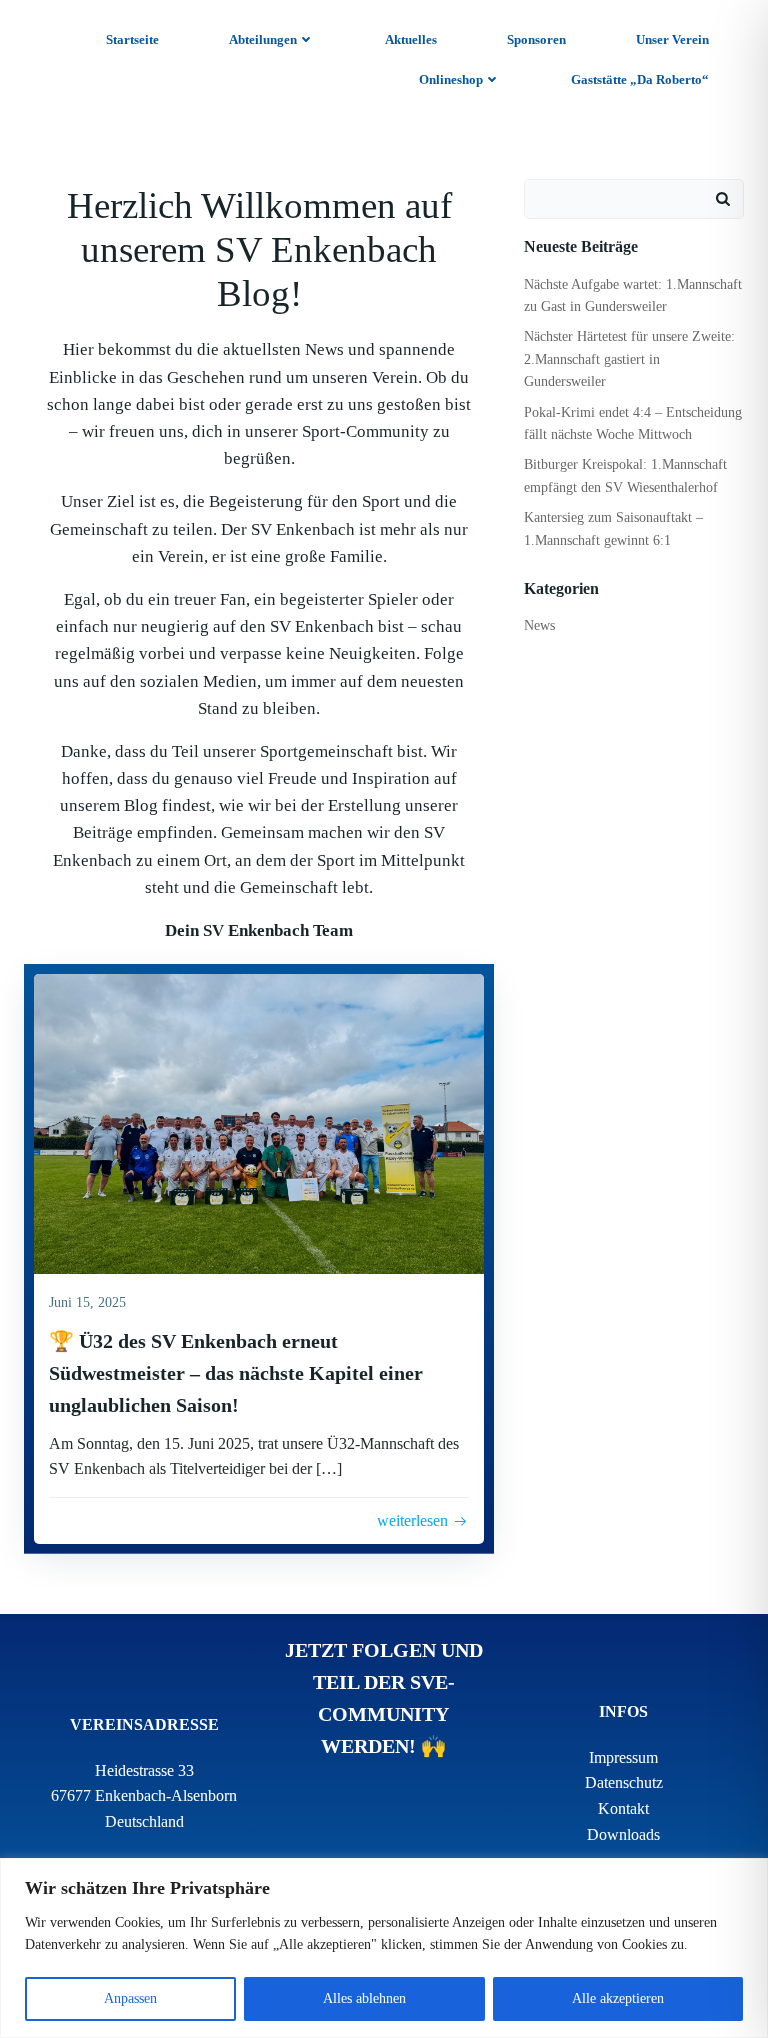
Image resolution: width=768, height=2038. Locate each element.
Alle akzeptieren (618, 1998)
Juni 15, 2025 (87, 1302)
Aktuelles (411, 39)
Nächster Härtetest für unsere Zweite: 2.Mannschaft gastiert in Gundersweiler (629, 359)
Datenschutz (624, 1782)
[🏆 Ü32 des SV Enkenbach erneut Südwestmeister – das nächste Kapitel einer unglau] (259, 1122)
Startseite (132, 39)
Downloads (623, 1834)
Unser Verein (672, 39)
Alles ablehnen (364, 1998)
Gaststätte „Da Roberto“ (640, 79)
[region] (384, 1948)
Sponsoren (536, 39)
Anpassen (130, 1998)
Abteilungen (263, 39)
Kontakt (623, 1808)
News (539, 625)
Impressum (623, 1757)
